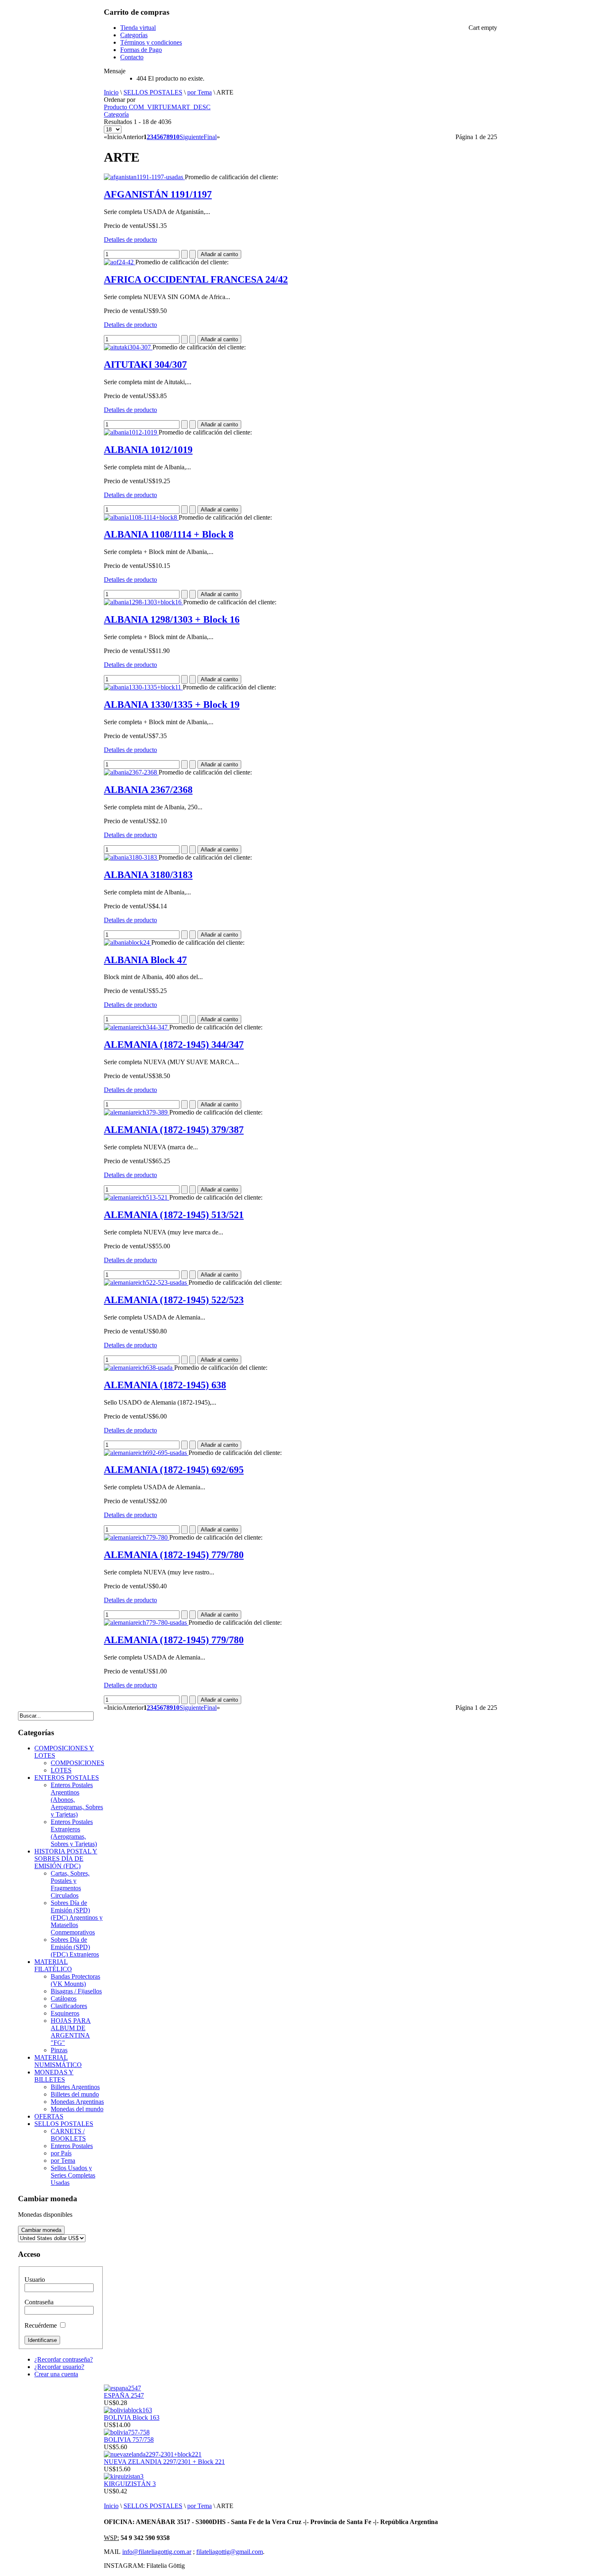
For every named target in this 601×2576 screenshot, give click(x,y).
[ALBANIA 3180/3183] (131, 857)
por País (61, 2153)
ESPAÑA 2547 (124, 2395)
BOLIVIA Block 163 (132, 2417)
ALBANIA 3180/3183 (148, 875)
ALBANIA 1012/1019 (148, 450)
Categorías (134, 35)
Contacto (132, 57)
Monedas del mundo (77, 2109)
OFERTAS (49, 2116)
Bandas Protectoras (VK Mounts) (75, 1980)
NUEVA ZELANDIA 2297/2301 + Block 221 (164, 2462)
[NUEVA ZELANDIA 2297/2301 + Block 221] (153, 2454)
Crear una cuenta (56, 2374)
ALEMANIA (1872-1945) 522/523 (174, 1300)
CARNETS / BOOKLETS (68, 2135)
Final (210, 137)
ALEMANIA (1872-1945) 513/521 (174, 1215)
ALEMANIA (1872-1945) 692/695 (174, 1470)
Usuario (35, 2280)
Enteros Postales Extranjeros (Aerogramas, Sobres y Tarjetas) (74, 1833)
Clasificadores (69, 2006)
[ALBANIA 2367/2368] (131, 772)
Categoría (116, 114)
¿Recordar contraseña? (64, 2359)
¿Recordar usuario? (59, 2367)
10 (176, 137)
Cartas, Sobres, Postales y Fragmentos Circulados (70, 1884)
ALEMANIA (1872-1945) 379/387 (174, 1130)
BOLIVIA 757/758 (129, 2440)
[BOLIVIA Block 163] (128, 2410)
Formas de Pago (141, 50)
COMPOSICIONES (77, 1763)
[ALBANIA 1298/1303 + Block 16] (144, 602)
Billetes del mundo (75, 2094)
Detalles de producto (130, 240)
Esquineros (65, 2013)
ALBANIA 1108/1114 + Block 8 (169, 534)
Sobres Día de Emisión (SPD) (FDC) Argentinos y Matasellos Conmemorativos (77, 1917)
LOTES (61, 1770)
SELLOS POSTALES (153, 92)
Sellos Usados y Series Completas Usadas (73, 2175)
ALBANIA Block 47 (145, 960)
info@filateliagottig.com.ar (157, 2552)
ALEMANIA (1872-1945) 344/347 (174, 1045)
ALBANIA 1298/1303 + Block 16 (172, 619)
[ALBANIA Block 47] (128, 942)
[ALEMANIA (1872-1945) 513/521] (137, 1197)
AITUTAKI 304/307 (145, 365)
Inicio (111, 92)
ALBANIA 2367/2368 (148, 790)
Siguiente (192, 137)
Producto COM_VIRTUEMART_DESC (157, 107)
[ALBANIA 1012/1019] (131, 432)
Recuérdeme (41, 2325)
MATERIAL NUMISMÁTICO (58, 2061)
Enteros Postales (72, 2146)
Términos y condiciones (151, 42)
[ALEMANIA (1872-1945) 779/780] (137, 1537)
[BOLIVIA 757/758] (127, 2432)
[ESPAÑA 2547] (122, 2388)
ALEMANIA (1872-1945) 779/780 (174, 1555)
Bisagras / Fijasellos (76, 1991)
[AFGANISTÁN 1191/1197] (144, 177)
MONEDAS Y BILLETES (54, 2076)
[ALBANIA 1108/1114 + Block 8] (141, 517)
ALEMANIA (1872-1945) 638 (165, 1385)
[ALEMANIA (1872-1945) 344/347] (137, 1027)
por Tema (200, 92)
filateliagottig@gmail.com (230, 2552)
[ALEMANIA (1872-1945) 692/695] (146, 1453)
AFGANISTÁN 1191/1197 (158, 194)
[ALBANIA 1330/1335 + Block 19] (143, 687)
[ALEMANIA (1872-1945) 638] (139, 1368)
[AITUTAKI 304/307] (128, 347)
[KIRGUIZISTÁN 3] (124, 2476)
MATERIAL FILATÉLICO (53, 1965)
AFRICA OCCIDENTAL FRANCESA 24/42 (196, 279)
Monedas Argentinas (77, 2102)
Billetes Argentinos (75, 2087)
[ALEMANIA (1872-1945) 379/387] (137, 1112)
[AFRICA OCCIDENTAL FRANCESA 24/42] (120, 262)
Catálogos (64, 1998)
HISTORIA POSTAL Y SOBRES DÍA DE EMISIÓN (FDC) (66, 1859)
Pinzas (59, 2050)
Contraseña (39, 2302)
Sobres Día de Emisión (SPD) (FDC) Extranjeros (75, 1947)
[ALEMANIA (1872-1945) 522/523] (146, 1282)
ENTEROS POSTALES (67, 1778)
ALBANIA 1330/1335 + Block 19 (172, 705)
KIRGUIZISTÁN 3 (130, 2484)
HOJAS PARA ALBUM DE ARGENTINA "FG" (71, 2032)
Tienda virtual (138, 28)
